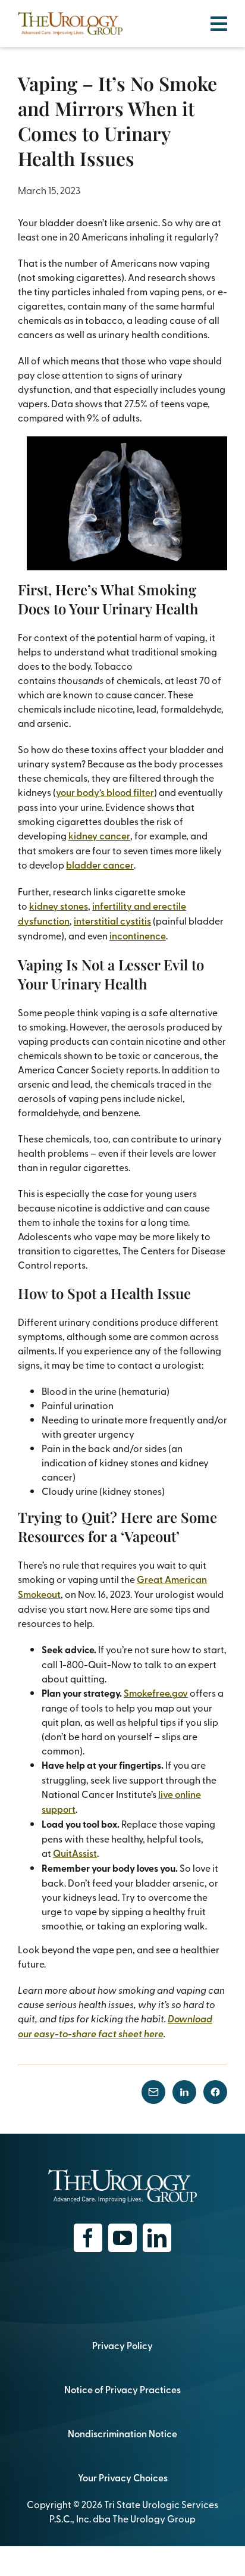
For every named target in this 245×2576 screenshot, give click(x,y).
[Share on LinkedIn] (184, 2092)
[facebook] (88, 2238)
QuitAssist (75, 1853)
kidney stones (59, 906)
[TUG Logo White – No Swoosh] (122, 2174)
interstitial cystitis (112, 921)
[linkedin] (157, 2238)
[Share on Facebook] (215, 2092)
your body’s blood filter (105, 792)
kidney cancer (99, 836)
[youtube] (122, 2238)
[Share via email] (153, 2092)
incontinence (138, 936)
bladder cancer (100, 865)
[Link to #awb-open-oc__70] (219, 24)
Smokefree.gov (156, 1693)
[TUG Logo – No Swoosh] (70, 17)
